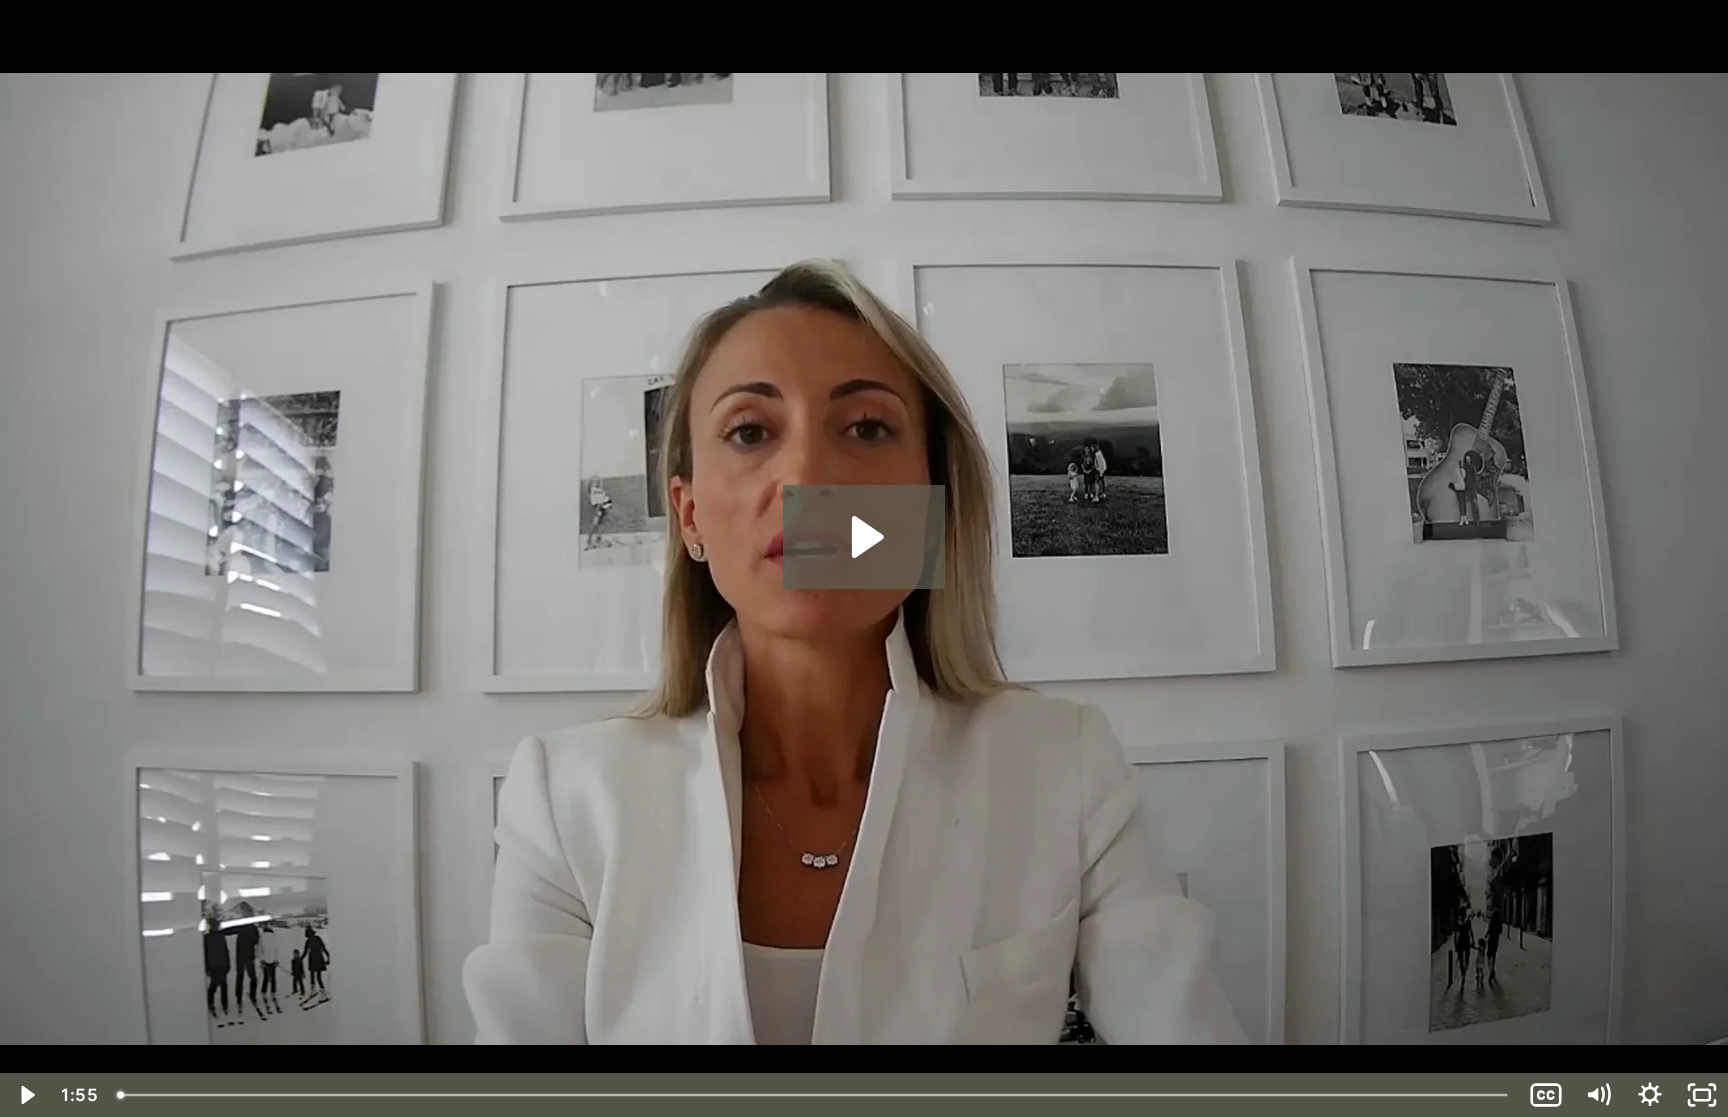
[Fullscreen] (1702, 1095)
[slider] (814, 1095)
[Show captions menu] (1546, 1095)
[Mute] (1598, 1095)
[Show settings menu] (1650, 1095)
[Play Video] (26, 1095)
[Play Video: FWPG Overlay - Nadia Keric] (864, 537)
